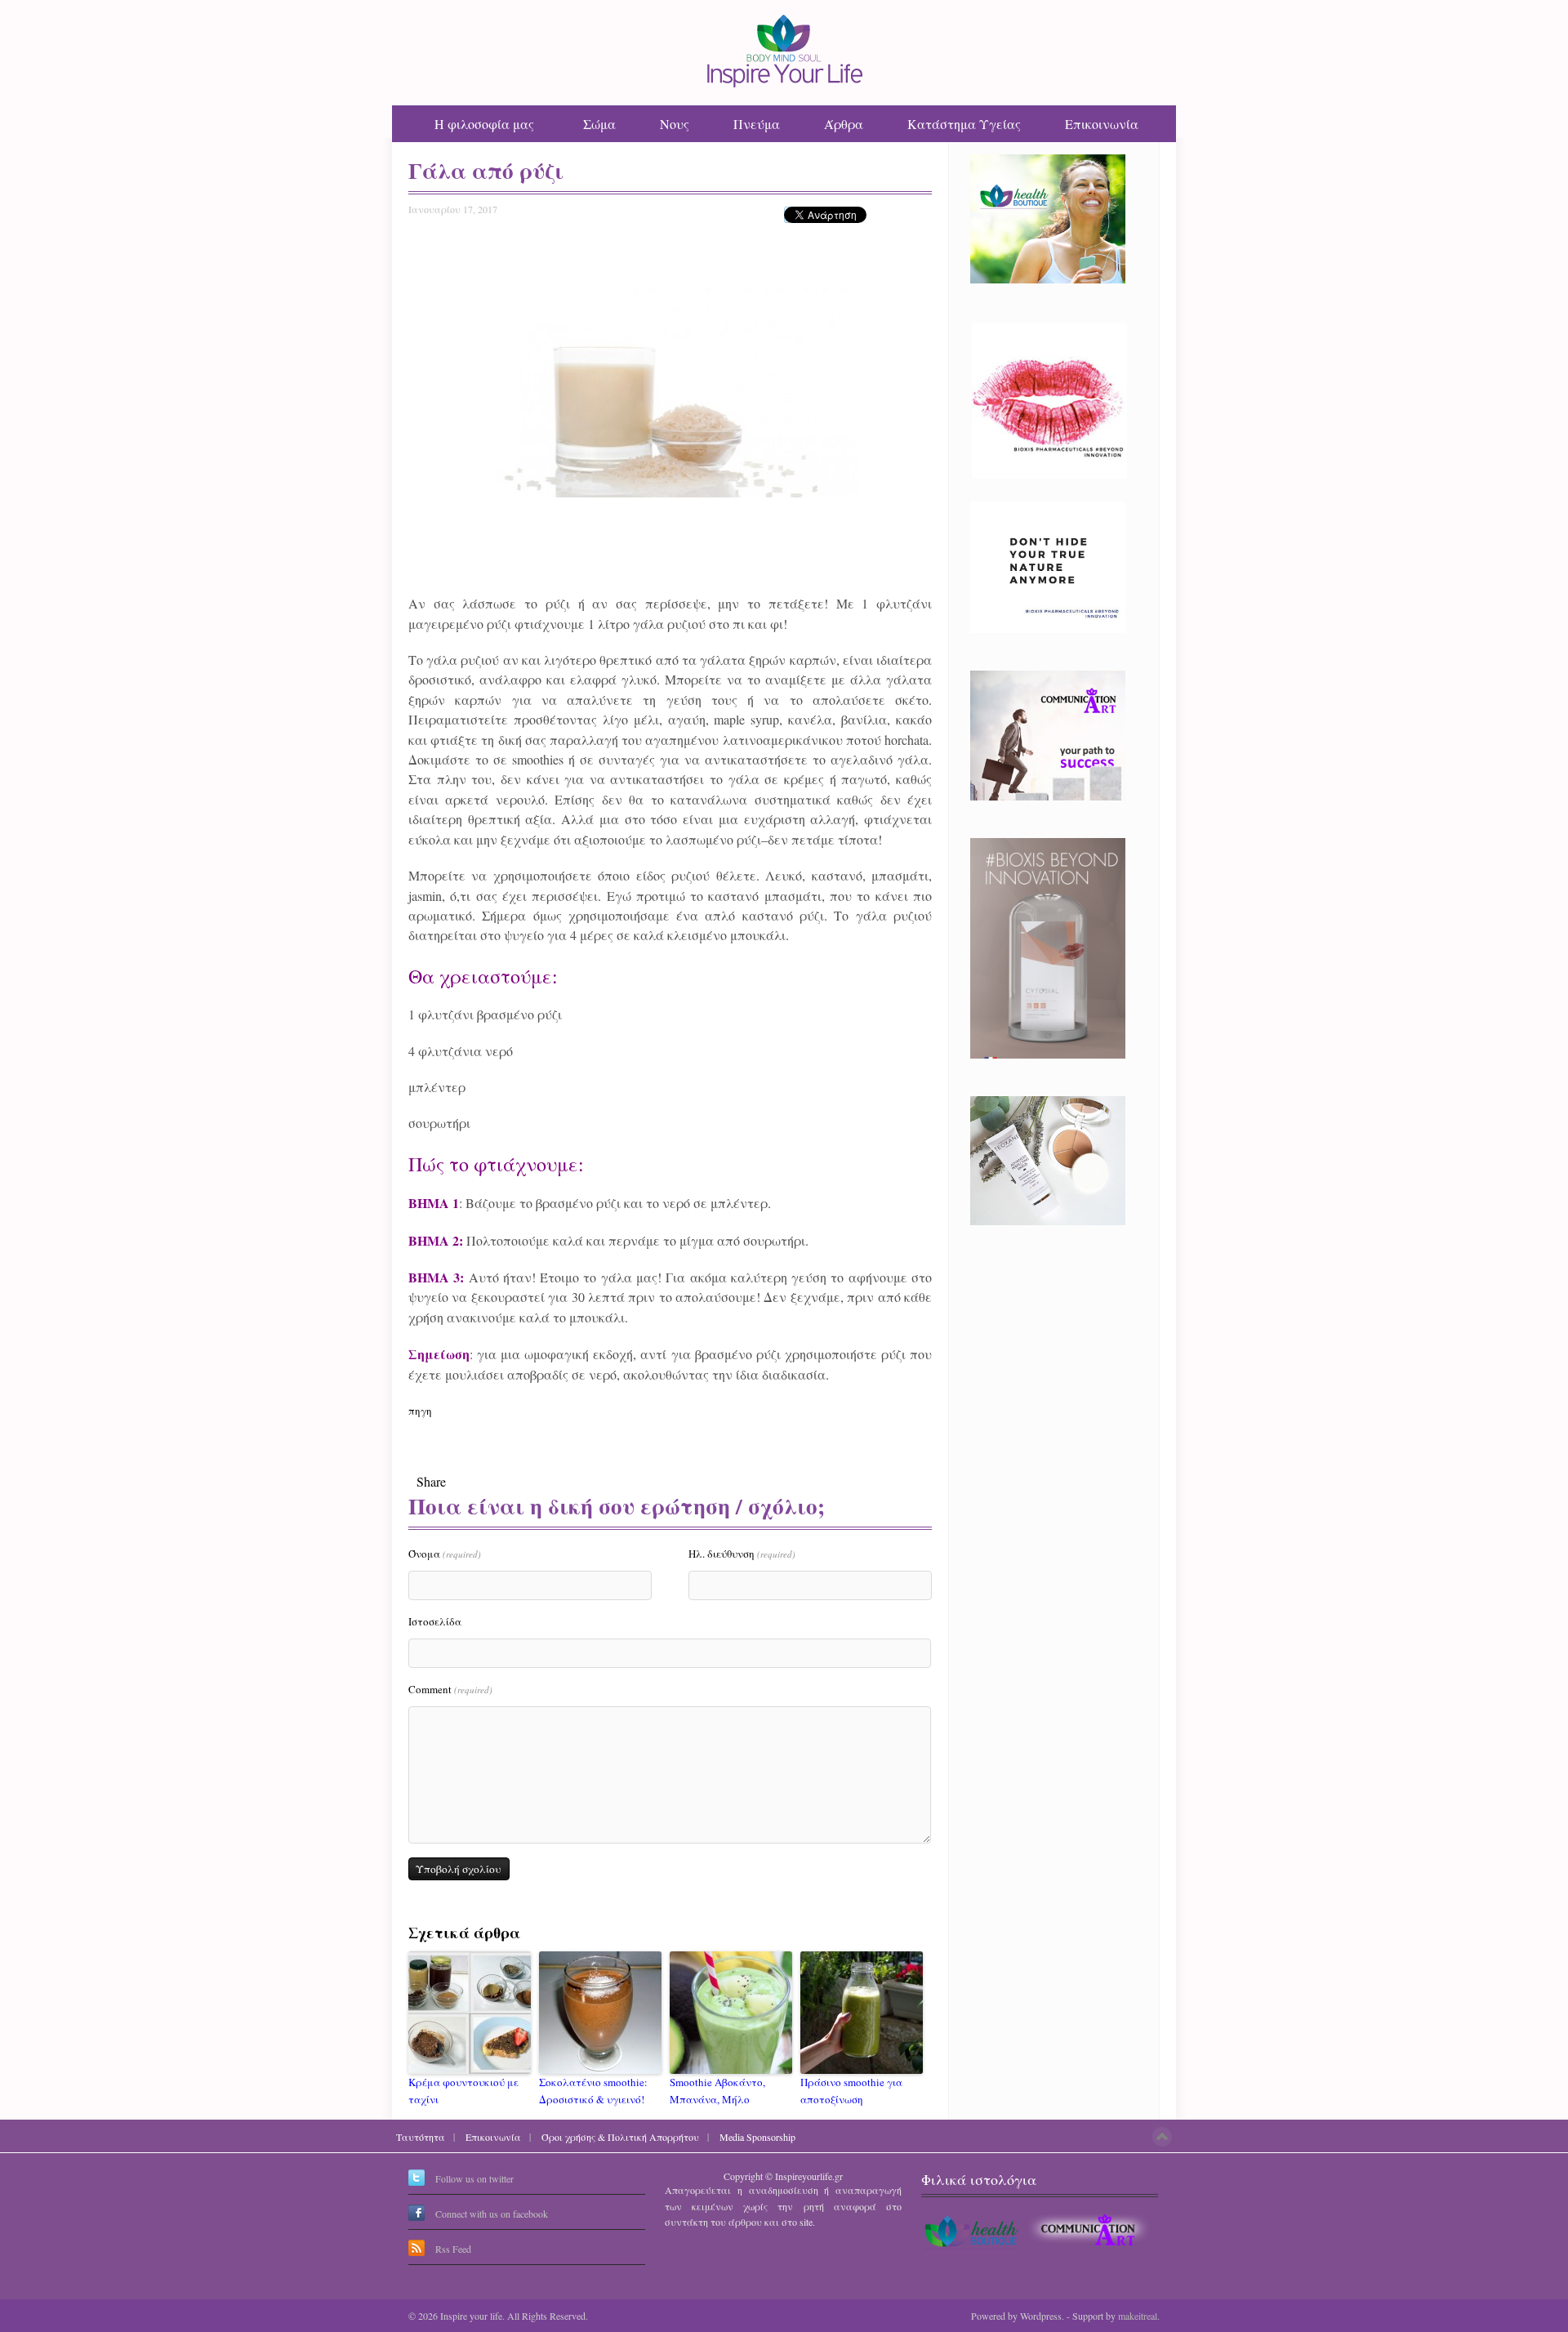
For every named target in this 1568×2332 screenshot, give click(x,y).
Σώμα (599, 124)
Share (431, 1481)
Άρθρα (844, 124)
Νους (675, 124)
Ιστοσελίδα (435, 1621)
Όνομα (445, 1554)
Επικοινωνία (1102, 124)
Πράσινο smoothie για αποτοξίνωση (851, 2091)
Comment (450, 1689)
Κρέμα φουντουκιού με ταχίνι (463, 2091)
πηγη (420, 1411)
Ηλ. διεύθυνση (742, 1554)
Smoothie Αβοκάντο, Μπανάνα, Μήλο (717, 2091)
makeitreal (1138, 2316)
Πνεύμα (757, 124)
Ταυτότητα (421, 2137)
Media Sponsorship (757, 2137)
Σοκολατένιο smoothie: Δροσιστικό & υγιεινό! (593, 2091)
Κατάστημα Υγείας (964, 124)
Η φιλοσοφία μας (484, 124)
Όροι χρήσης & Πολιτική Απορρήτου (620, 2137)
